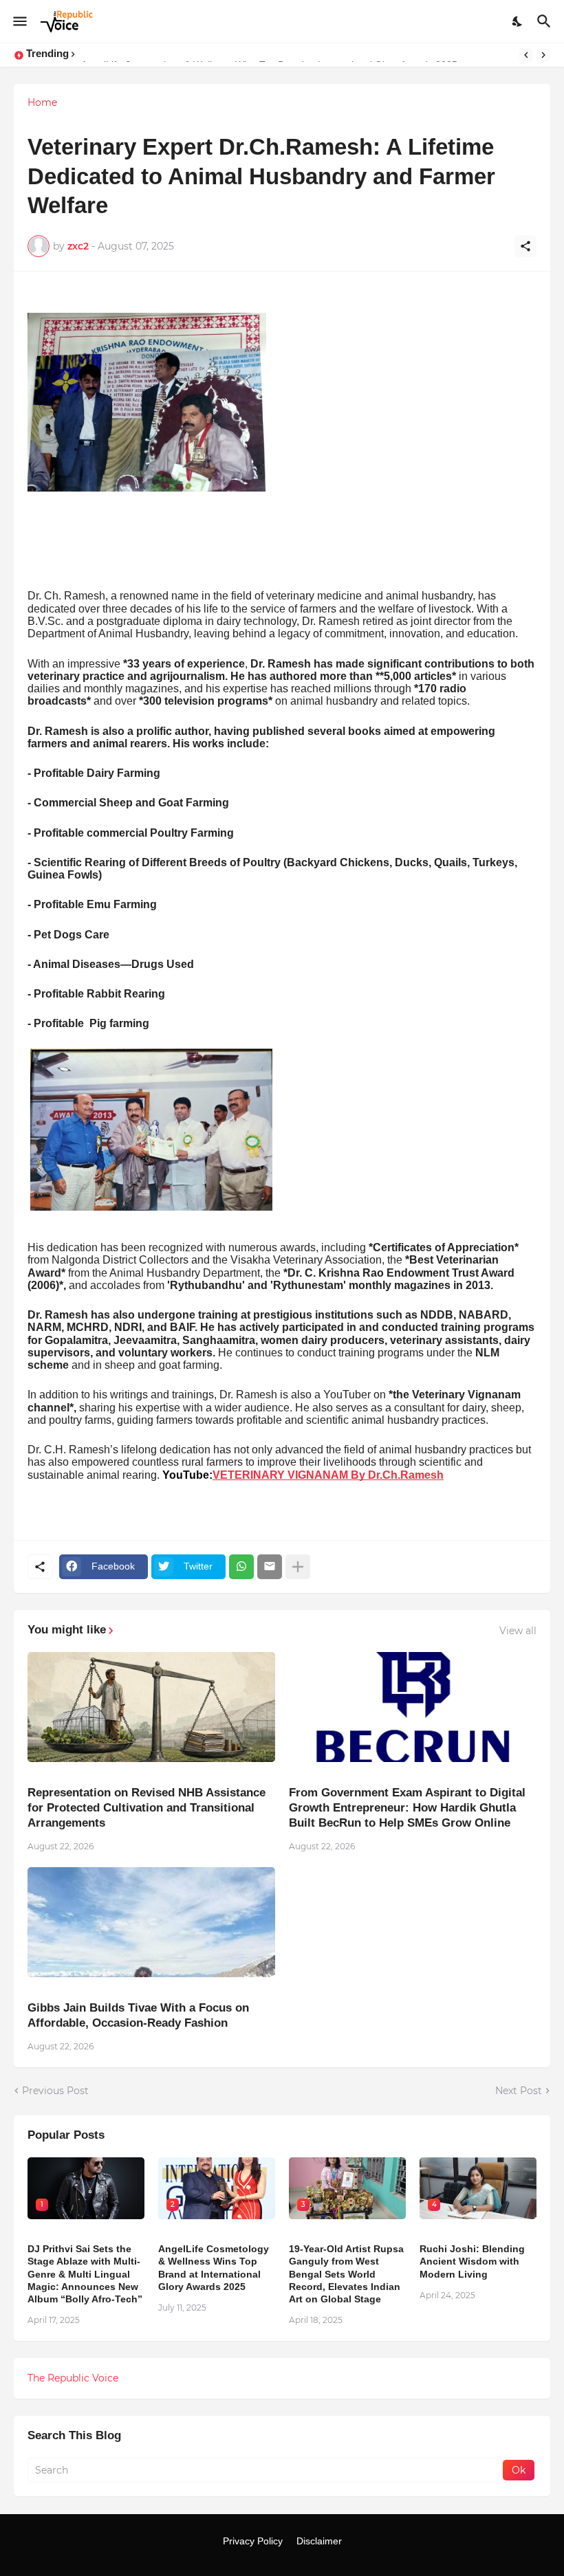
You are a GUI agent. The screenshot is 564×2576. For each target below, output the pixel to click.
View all (518, 1631)
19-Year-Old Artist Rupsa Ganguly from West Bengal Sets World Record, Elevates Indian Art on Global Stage (346, 2274)
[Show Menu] (19, 21)
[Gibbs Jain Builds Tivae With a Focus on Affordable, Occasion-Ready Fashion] (151, 1922)
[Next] (543, 55)
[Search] (546, 21)
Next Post (519, 2091)
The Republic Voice (73, 2378)
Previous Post (55, 2091)
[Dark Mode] (518, 21)
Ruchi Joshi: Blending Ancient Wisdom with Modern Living (472, 2261)
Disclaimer (319, 2541)
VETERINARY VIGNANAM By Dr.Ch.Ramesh (328, 1475)
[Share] (525, 246)
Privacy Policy (253, 2541)
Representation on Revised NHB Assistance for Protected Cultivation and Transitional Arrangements (147, 1808)
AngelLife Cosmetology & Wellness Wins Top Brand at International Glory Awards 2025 (214, 2268)
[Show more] (298, 1567)
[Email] (270, 1567)
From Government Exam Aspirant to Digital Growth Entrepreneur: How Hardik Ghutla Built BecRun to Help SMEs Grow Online (407, 1808)
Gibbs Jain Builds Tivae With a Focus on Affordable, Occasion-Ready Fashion (138, 2015)
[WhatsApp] (241, 1567)
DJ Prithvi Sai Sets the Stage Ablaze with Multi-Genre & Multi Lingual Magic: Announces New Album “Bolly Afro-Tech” (85, 2274)
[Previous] (526, 55)
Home (42, 102)
